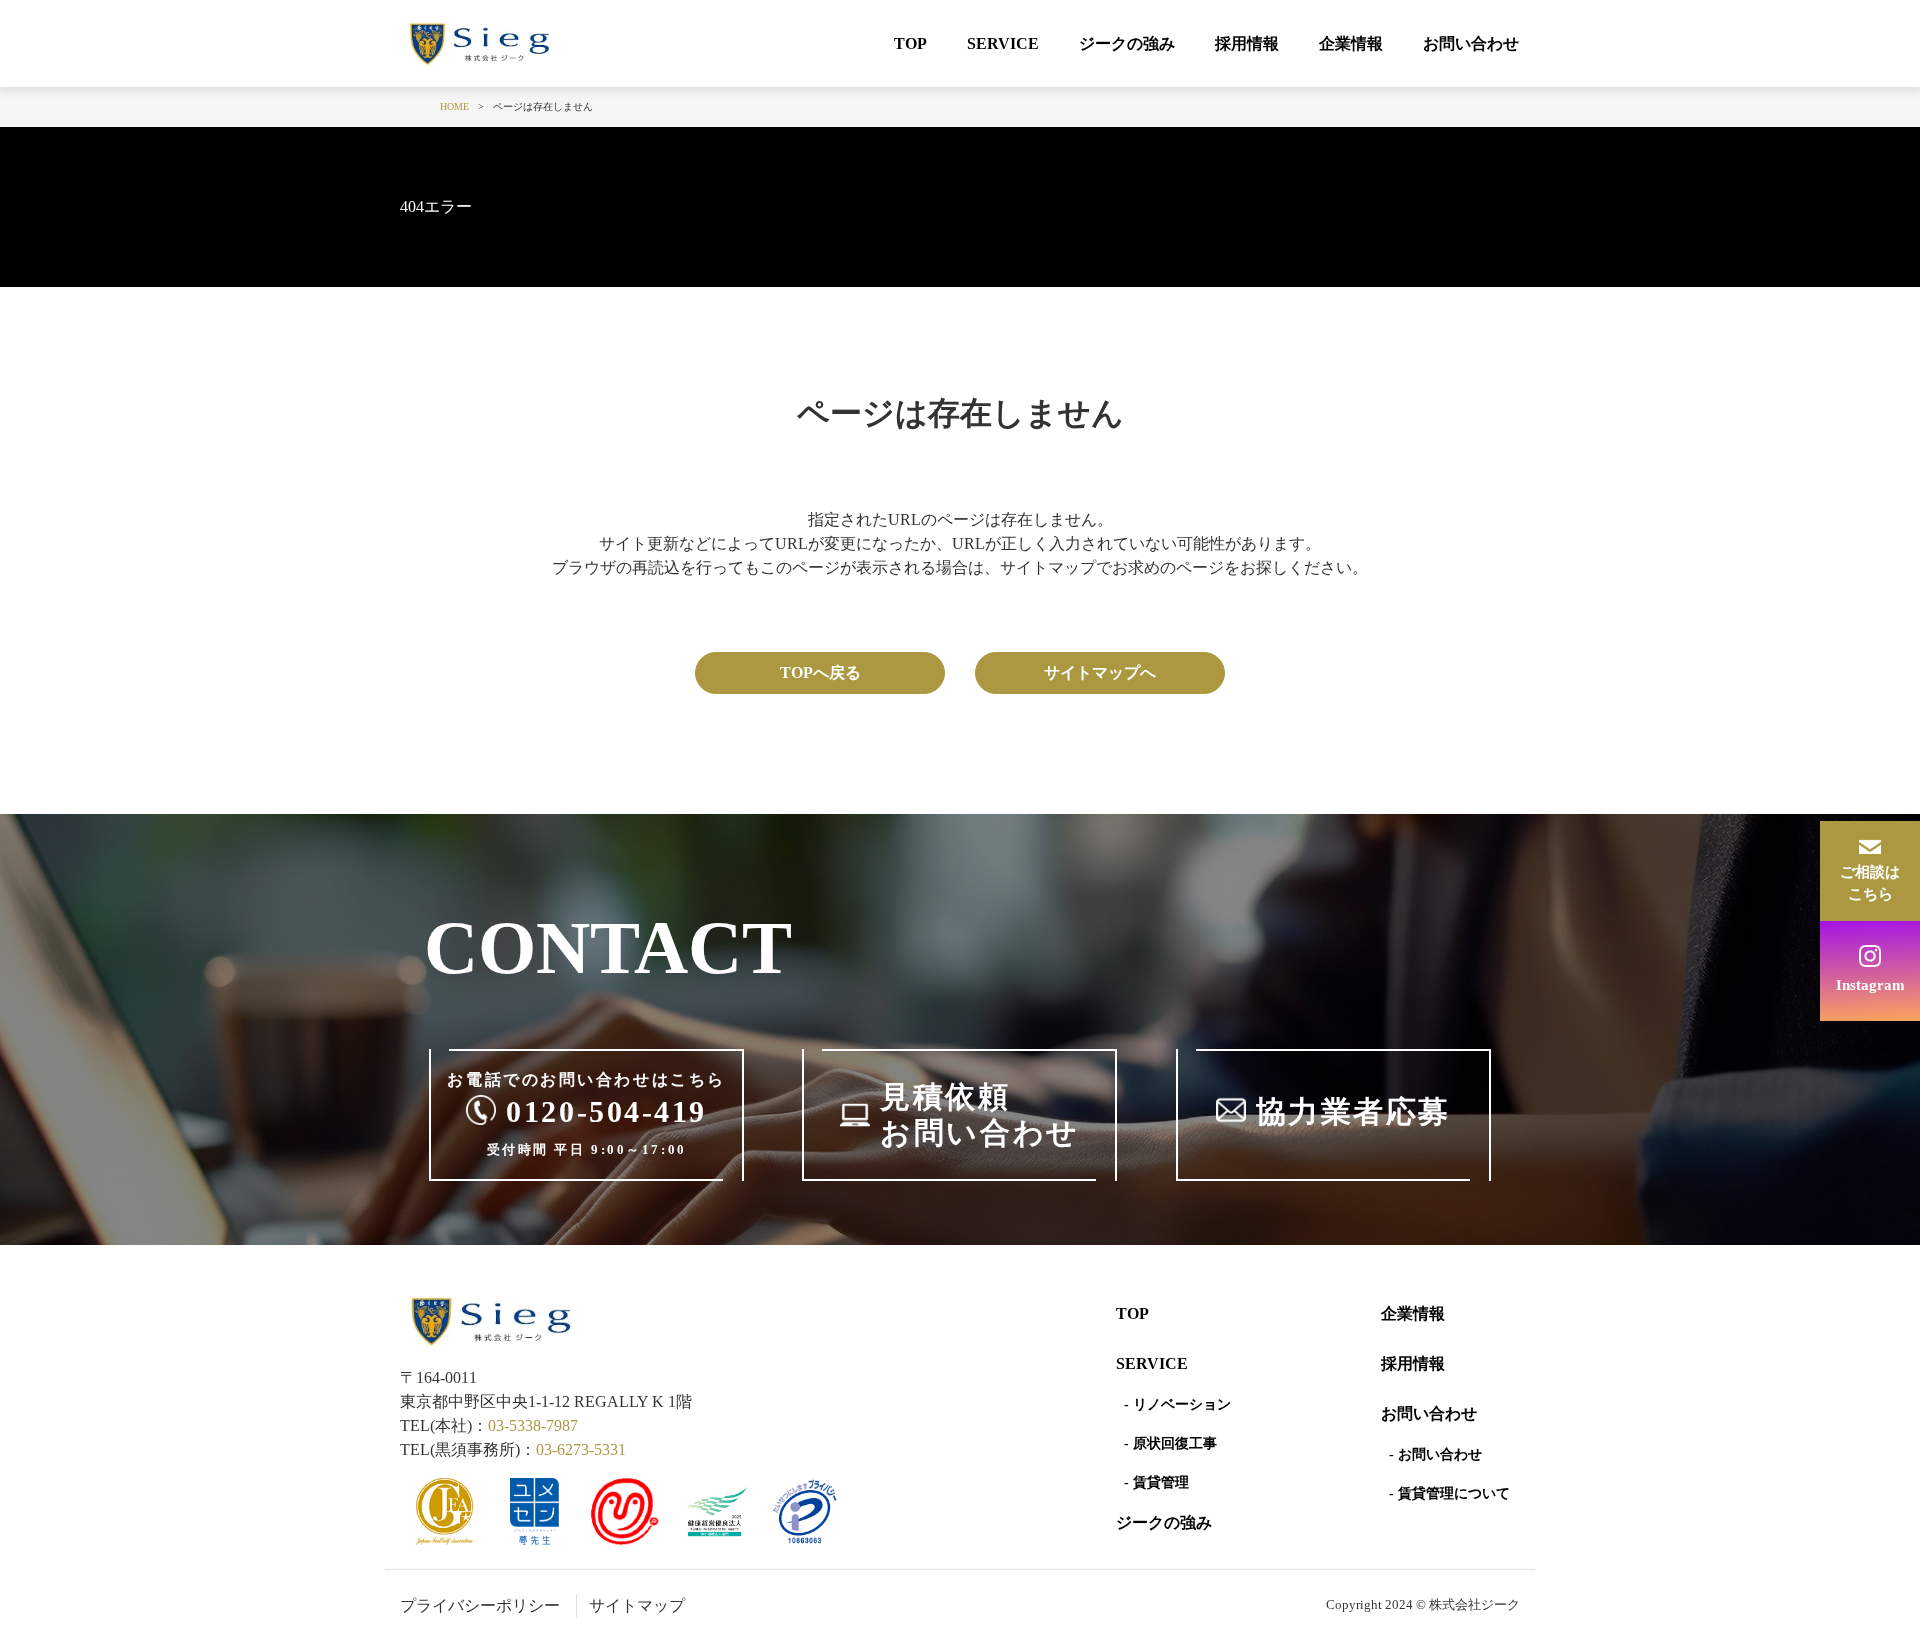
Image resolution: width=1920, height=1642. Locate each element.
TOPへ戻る (820, 672)
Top (1132, 1313)
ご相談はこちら (1870, 883)
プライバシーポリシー (480, 1605)
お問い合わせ (1471, 43)
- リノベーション (1177, 1404)
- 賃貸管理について (1449, 1493)
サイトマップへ (1100, 672)
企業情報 (1351, 43)
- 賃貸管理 (1156, 1482)
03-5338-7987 (533, 1425)
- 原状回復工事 (1170, 1443)
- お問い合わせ (1435, 1454)
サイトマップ (637, 1605)
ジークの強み (1127, 43)
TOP (910, 43)
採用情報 (1247, 43)
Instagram (1870, 985)
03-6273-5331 (581, 1449)
